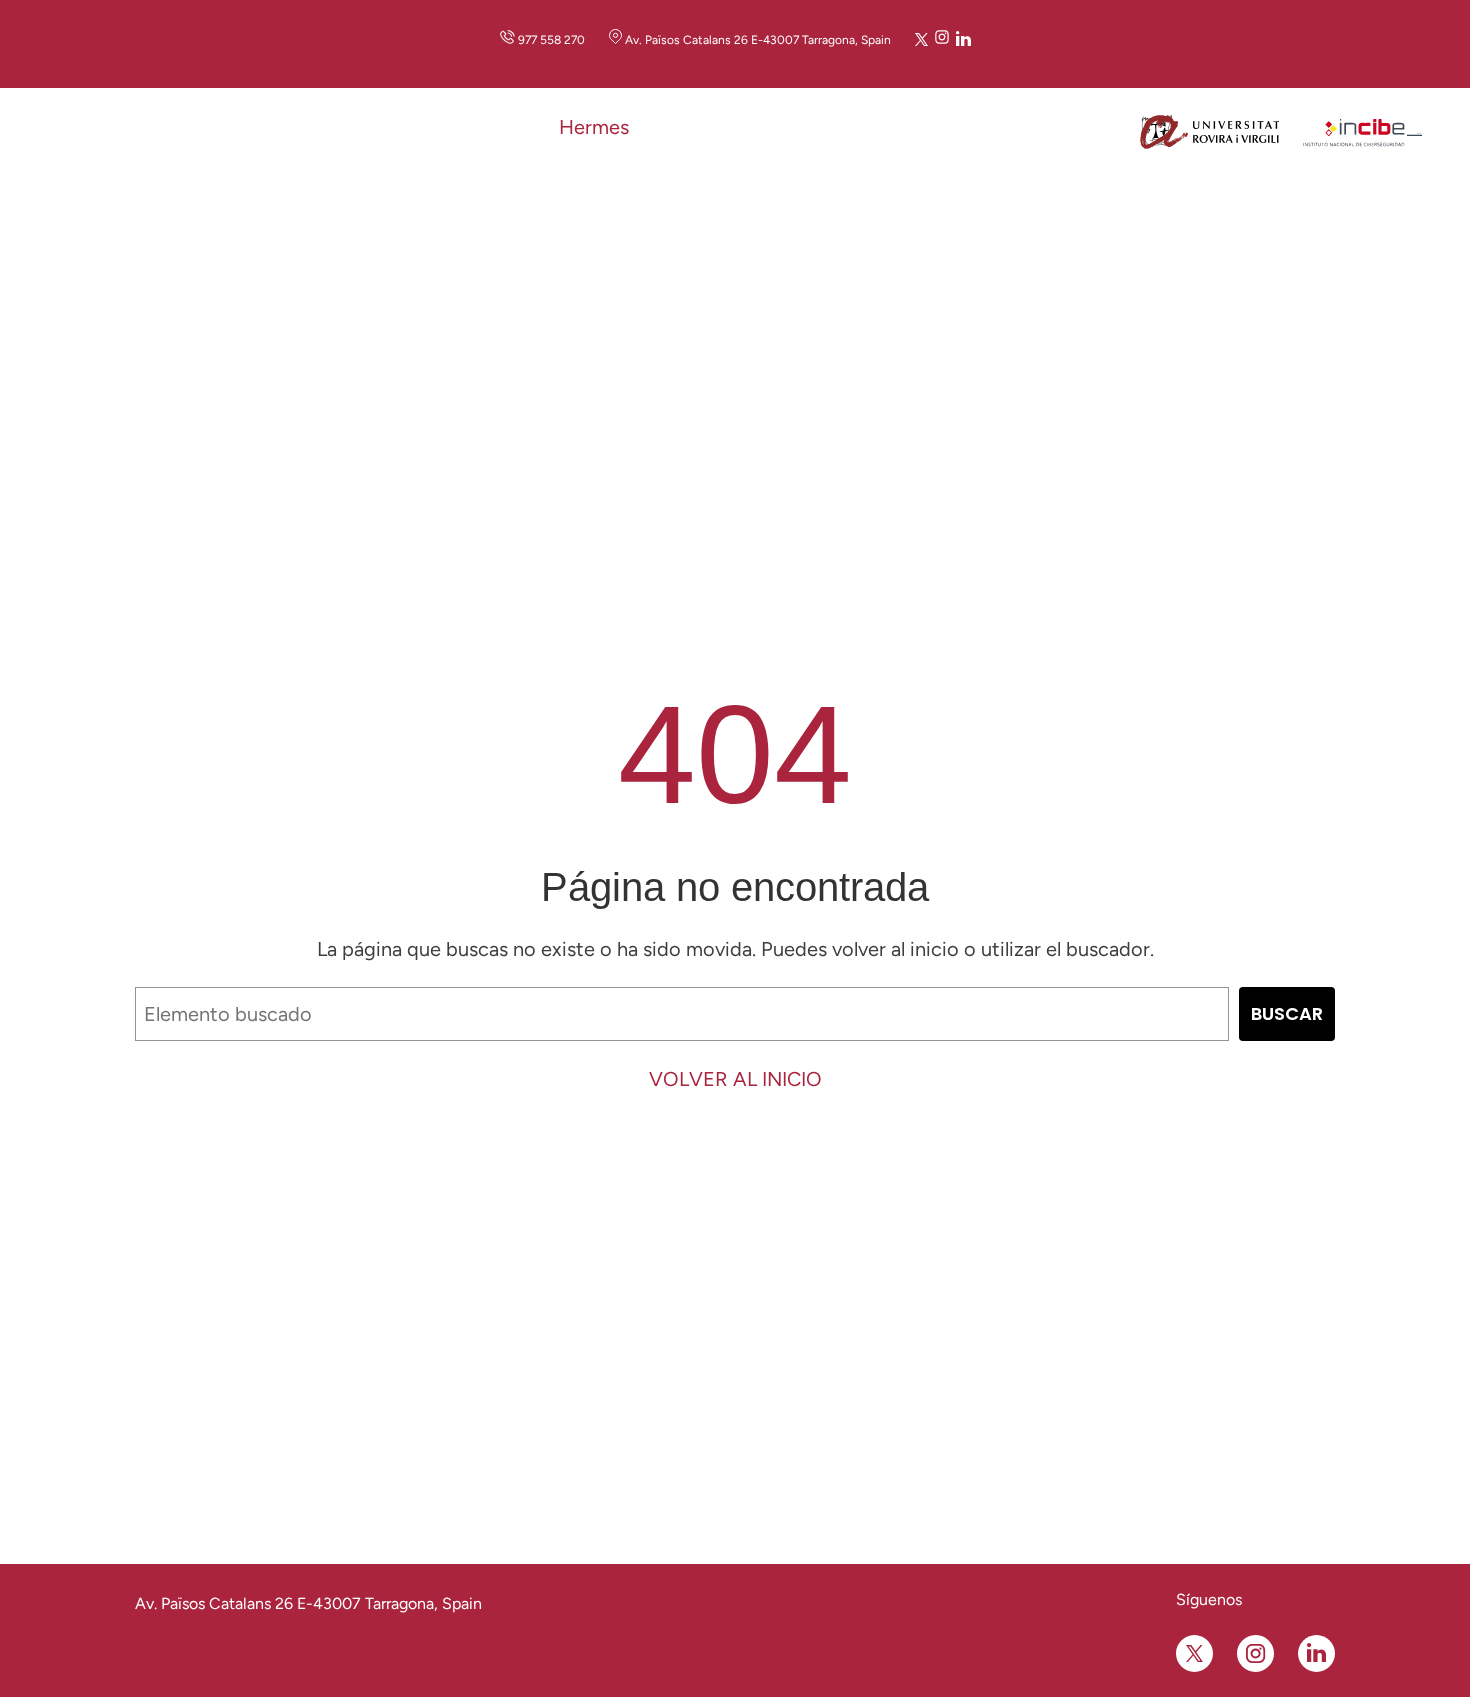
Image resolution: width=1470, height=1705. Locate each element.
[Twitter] (921, 39)
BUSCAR (1287, 1013)
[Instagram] (942, 39)
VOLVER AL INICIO (735, 1079)
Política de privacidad (200, 1648)
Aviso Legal (325, 1648)
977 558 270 (551, 40)
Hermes (594, 127)
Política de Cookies (443, 1648)
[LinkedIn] (963, 39)
